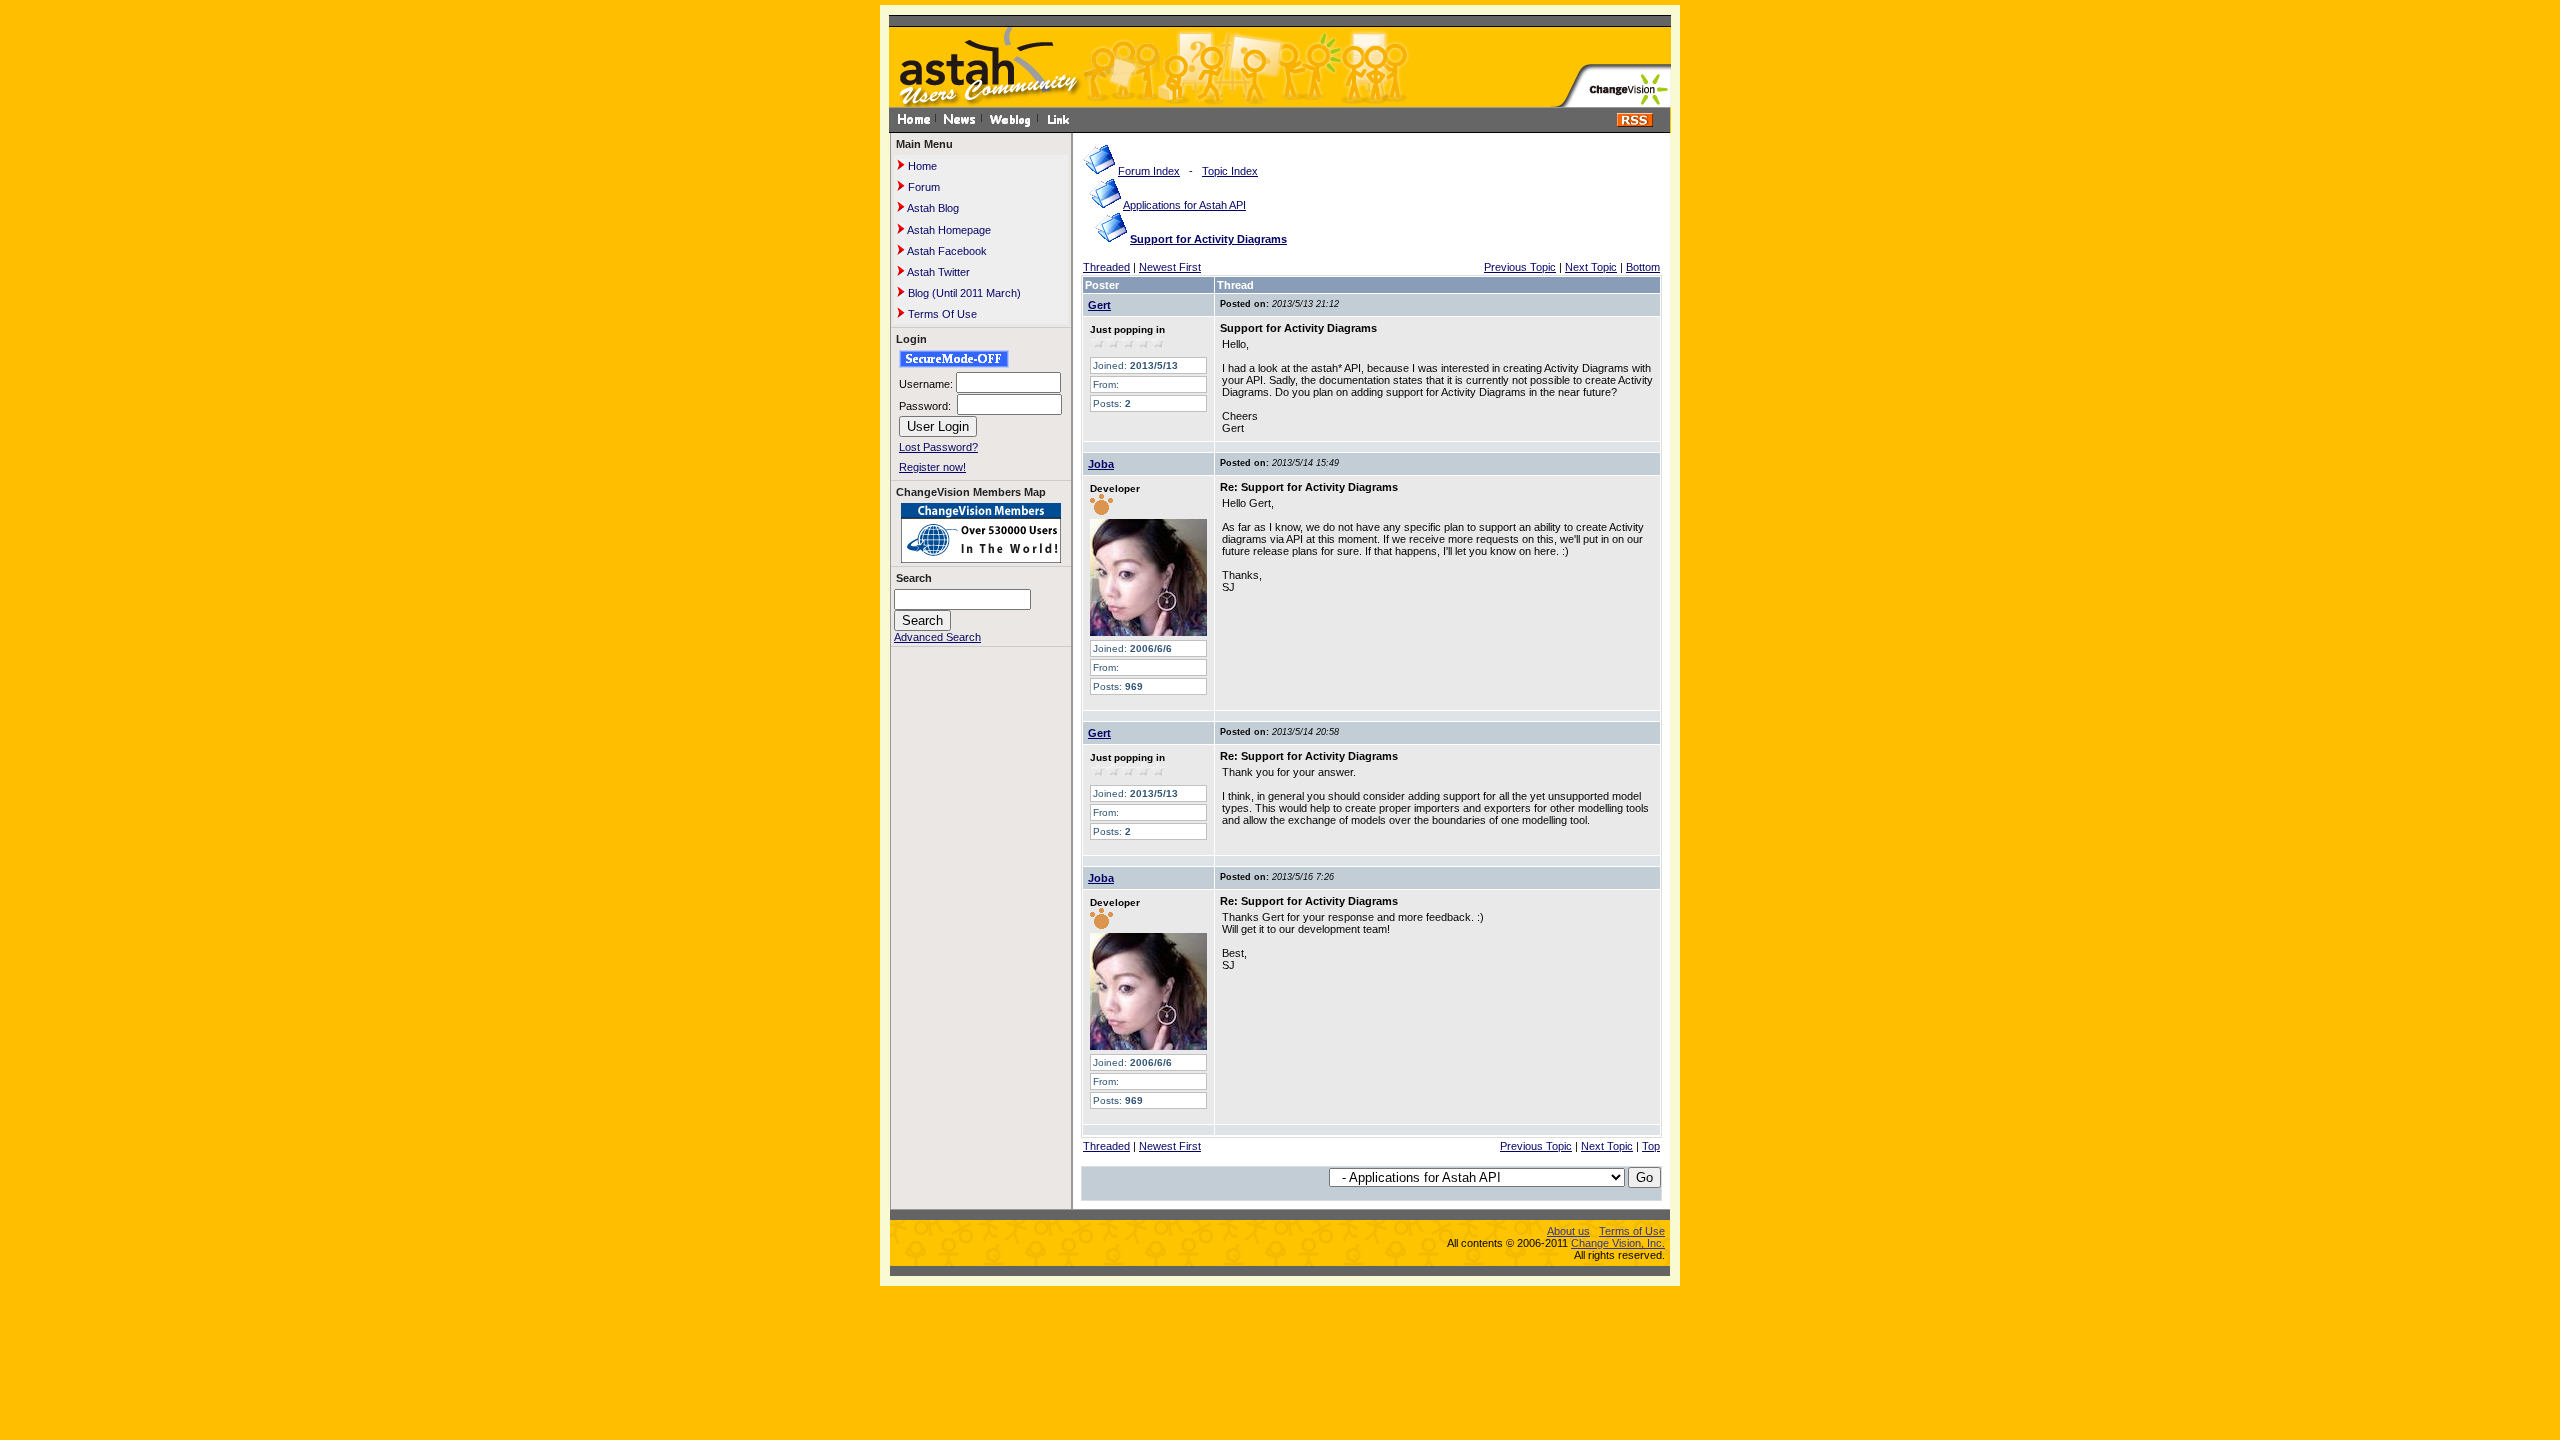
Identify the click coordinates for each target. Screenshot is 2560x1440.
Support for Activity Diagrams (1208, 239)
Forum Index (1149, 171)
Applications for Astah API (1184, 205)
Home (921, 166)
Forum (922, 187)
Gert (1099, 305)
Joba (1101, 464)
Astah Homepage (948, 230)
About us (1568, 1231)
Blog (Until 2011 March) (963, 293)
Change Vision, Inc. (1618, 1243)
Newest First (1170, 267)
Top (1651, 1146)
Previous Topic (1520, 267)
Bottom (1643, 267)
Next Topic (1591, 267)
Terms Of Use (941, 314)
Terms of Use (1632, 1231)
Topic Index (1230, 171)
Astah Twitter (937, 272)
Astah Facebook (946, 251)
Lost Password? (938, 447)
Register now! (932, 467)
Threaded (1106, 267)
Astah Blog (932, 208)
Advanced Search (937, 637)
